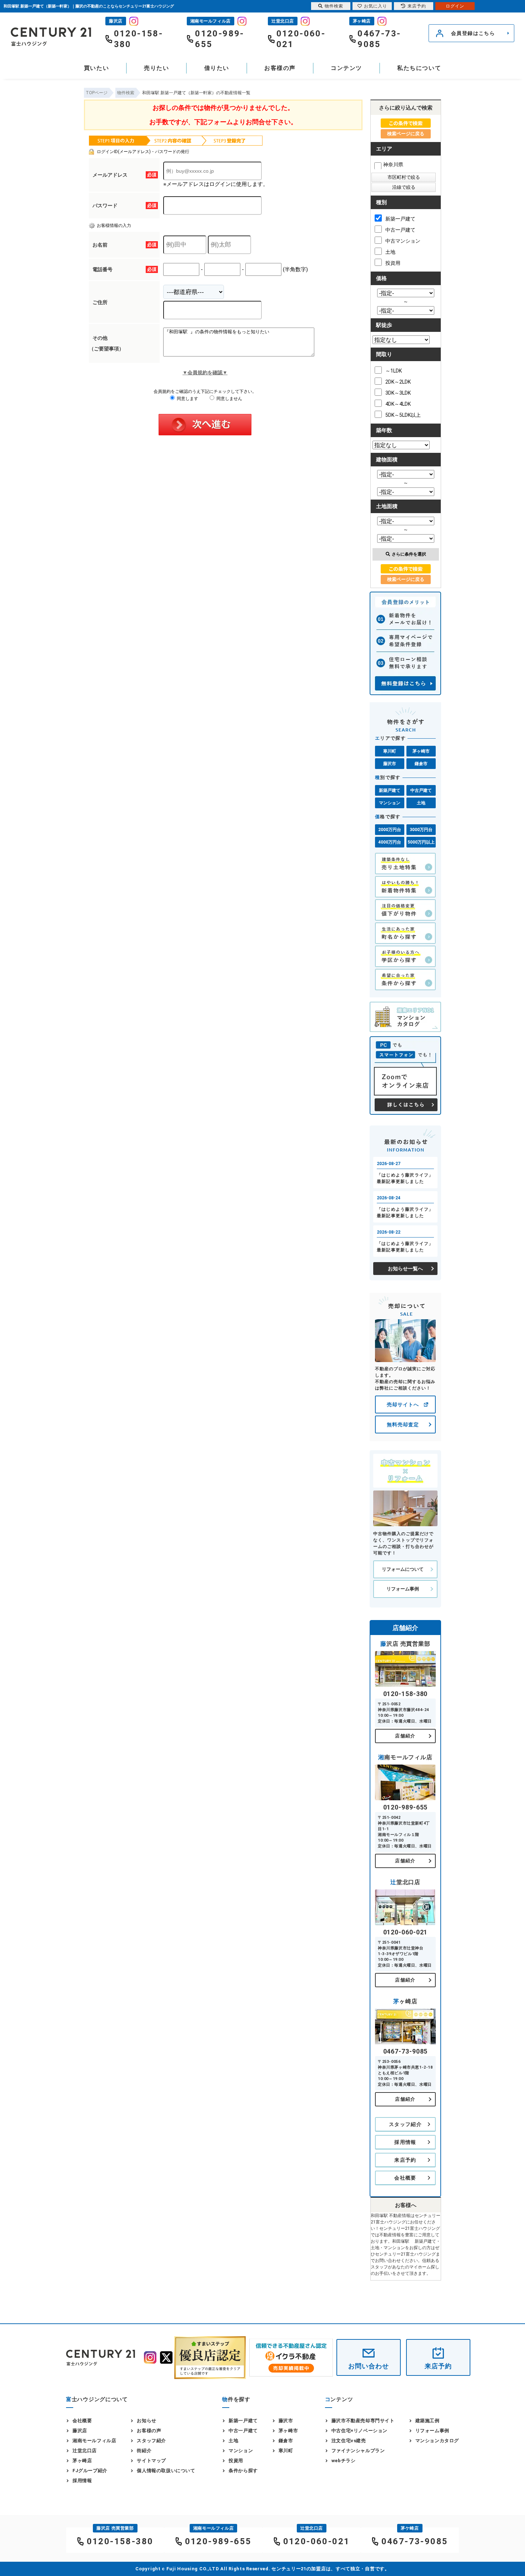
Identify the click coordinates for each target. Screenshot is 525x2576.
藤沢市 (390, 764)
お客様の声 (280, 68)
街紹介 (144, 2451)
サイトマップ (151, 2461)
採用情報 (405, 2142)
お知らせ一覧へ (405, 1269)
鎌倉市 (421, 764)
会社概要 (405, 2178)
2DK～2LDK (398, 382)
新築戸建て (390, 790)
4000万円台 (390, 842)
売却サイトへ (403, 1405)
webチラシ (344, 2461)
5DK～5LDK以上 (403, 415)
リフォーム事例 (403, 1589)
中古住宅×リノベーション (359, 2431)
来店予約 (405, 2160)
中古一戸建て (400, 230)
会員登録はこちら (473, 33)
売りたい (156, 68)
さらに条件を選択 (409, 554)
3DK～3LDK (398, 393)
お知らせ (146, 2421)
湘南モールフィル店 (94, 2441)
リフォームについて (403, 1569)
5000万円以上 (421, 842)
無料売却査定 (403, 1424)
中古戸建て (421, 790)
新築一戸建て (400, 219)
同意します (187, 399)
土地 (390, 252)
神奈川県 (393, 165)
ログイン (455, 6)
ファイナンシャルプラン (358, 2451)
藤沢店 (80, 2431)
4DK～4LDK (398, 404)
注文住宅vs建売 (349, 2441)
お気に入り (376, 6)
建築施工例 (427, 2421)
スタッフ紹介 (405, 2124)
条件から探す (243, 2471)
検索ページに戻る (406, 134)
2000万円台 (390, 830)
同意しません (229, 399)
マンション (390, 803)
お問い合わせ (368, 2366)
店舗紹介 (405, 1736)
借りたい (217, 68)
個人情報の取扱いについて (166, 2471)
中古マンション (403, 241)
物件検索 (334, 6)
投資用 (393, 263)
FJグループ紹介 (90, 2471)
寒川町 (390, 751)
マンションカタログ (437, 2441)
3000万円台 (421, 830)
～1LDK (394, 371)
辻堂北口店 (85, 2451)
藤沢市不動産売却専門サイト (363, 2421)
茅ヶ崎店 (82, 2461)
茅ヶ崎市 (421, 751)
